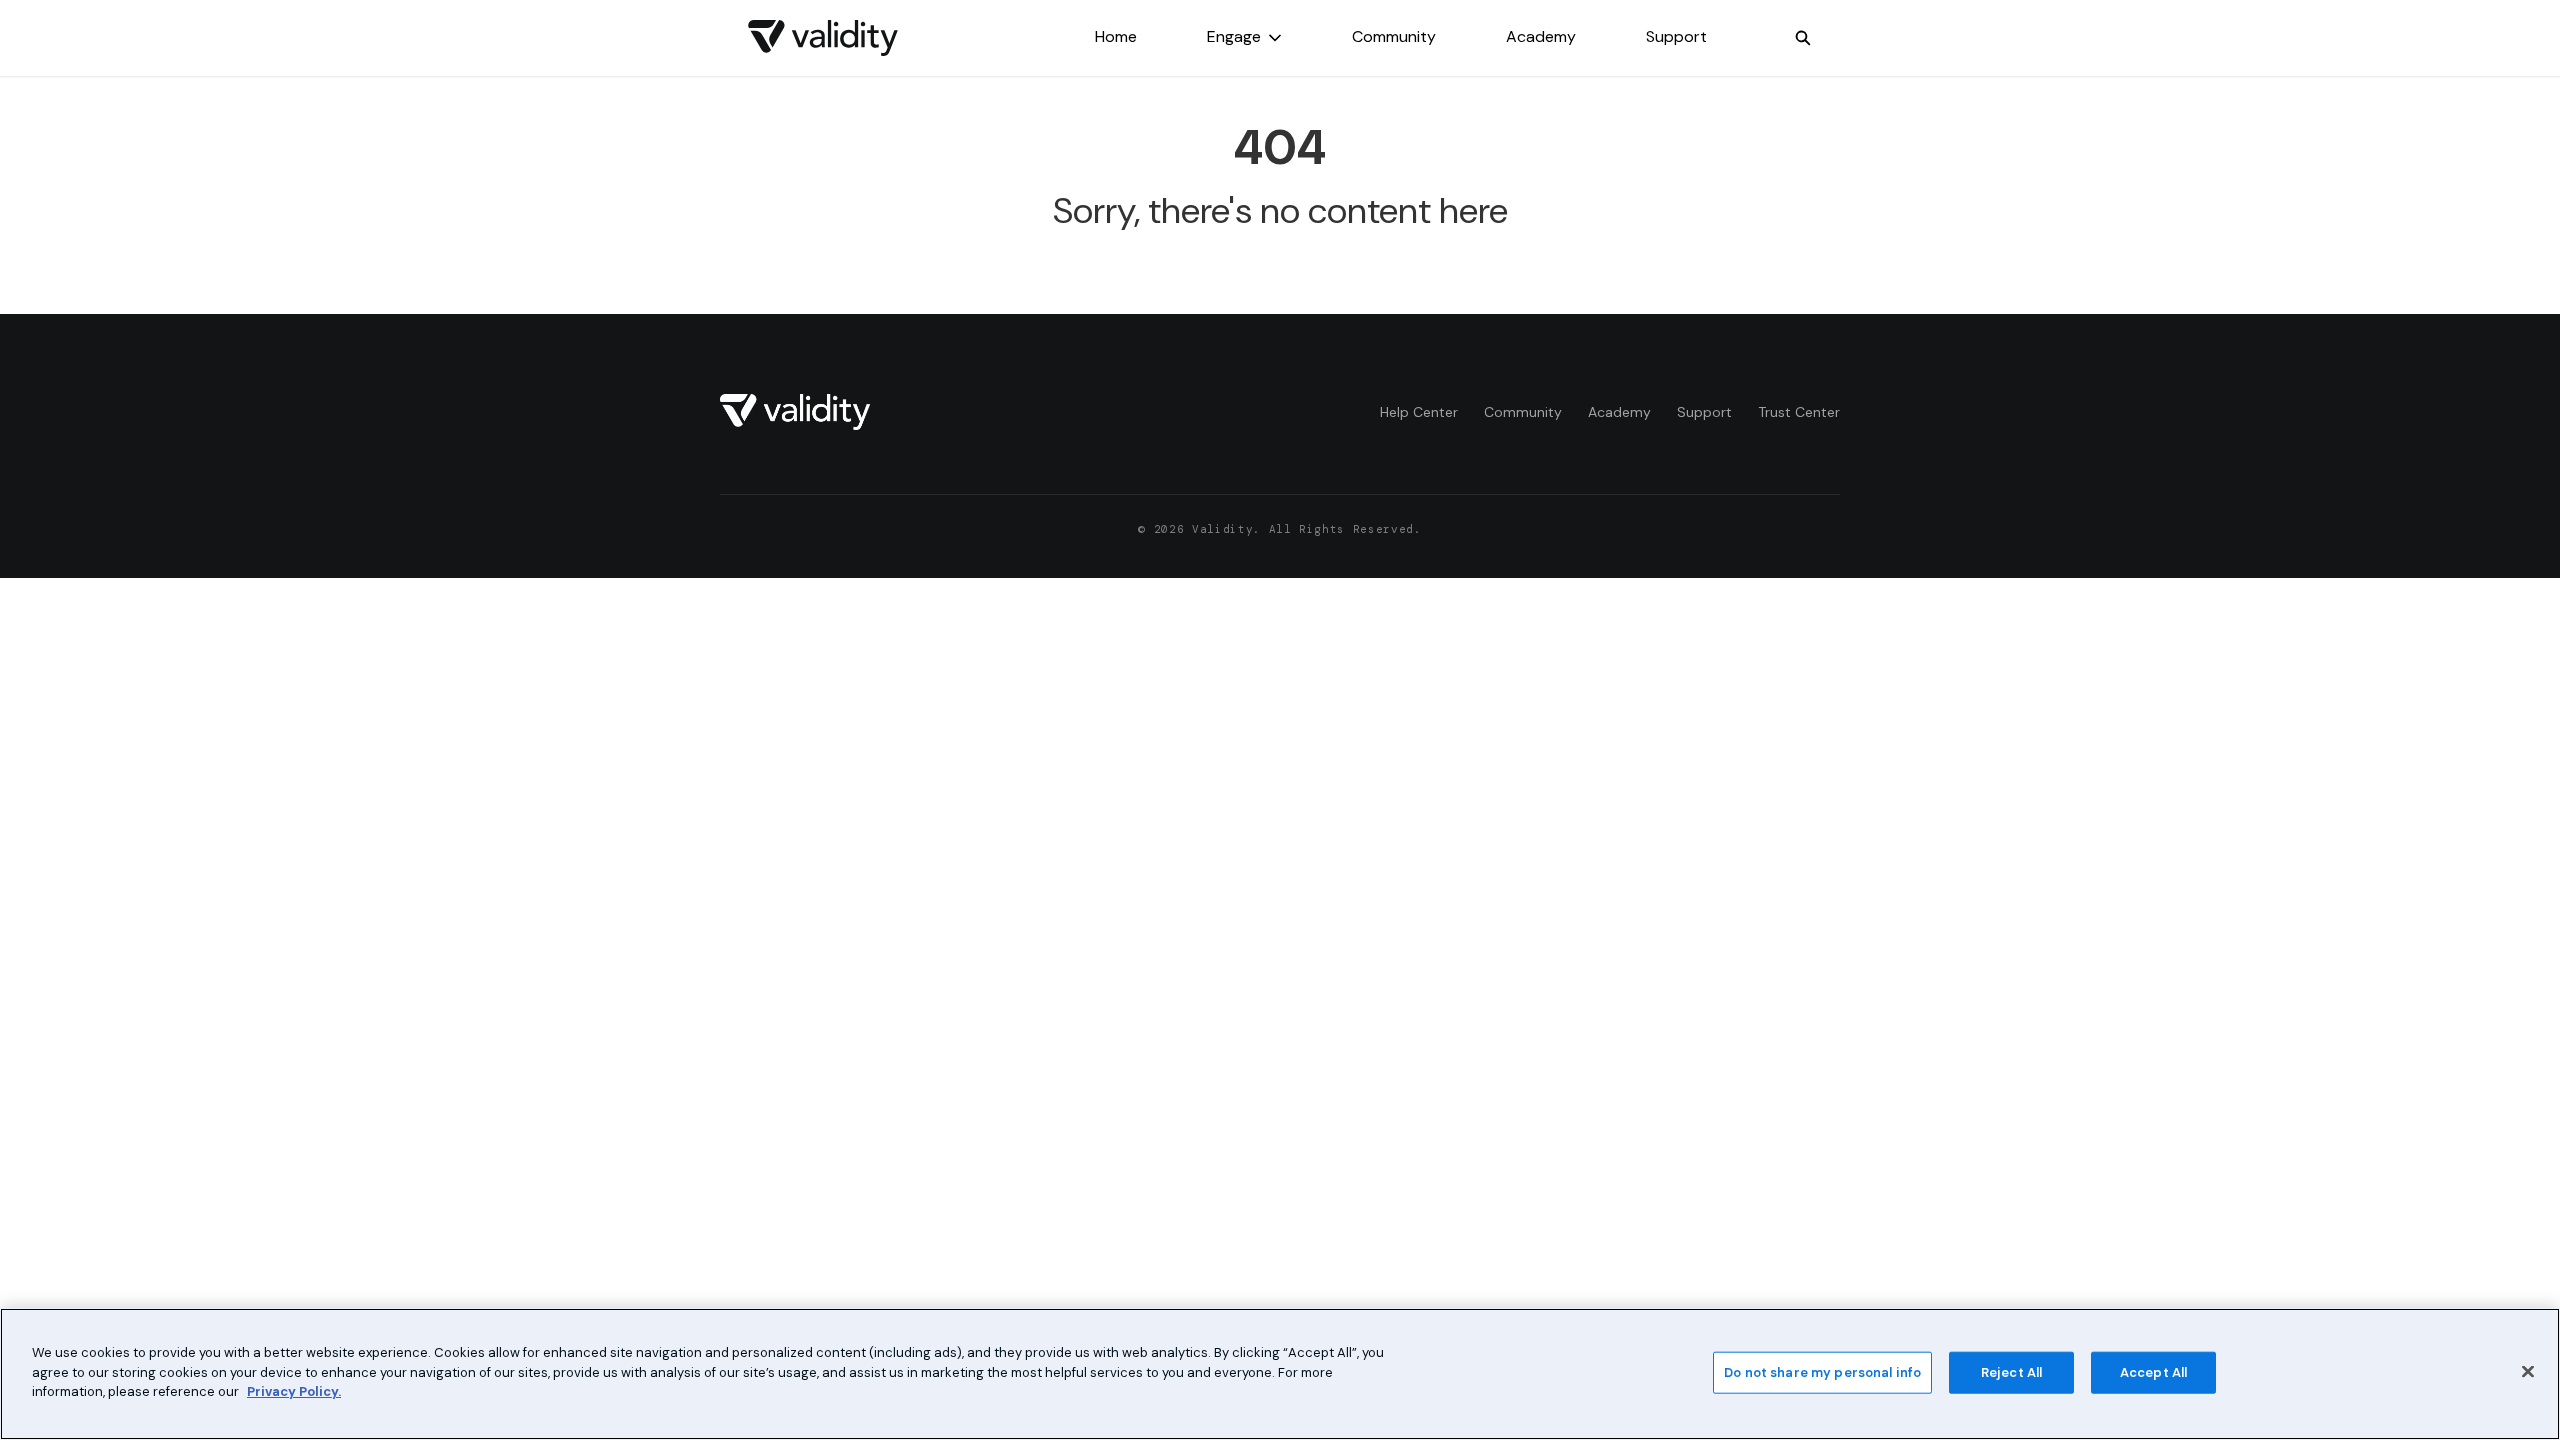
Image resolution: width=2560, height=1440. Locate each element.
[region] (1280, 1374)
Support (1676, 36)
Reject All (2011, 1372)
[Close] (2528, 1372)
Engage (1234, 36)
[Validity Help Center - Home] (823, 38)
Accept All (2153, 1372)
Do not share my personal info (1822, 1372)
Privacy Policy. (294, 1391)
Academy (1541, 36)
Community (1394, 36)
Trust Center (1799, 412)
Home (1116, 36)
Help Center (1419, 412)
